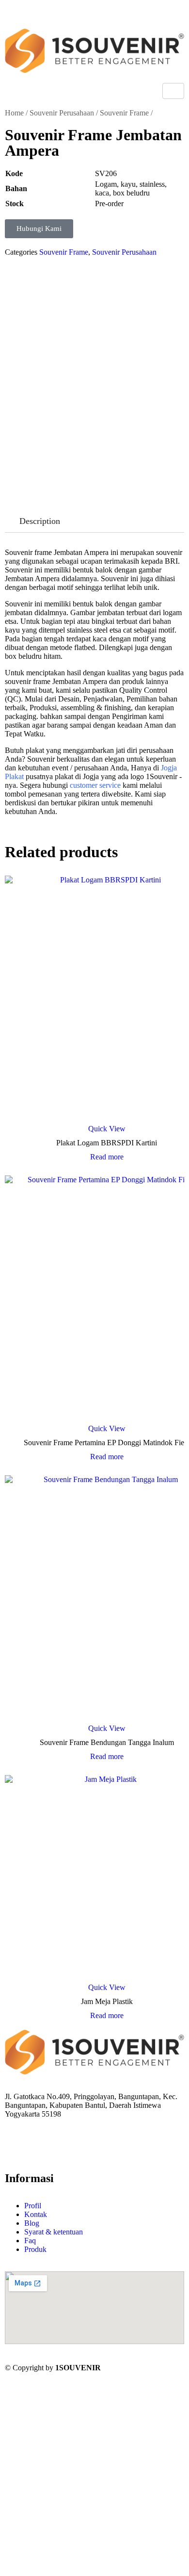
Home (14, 113)
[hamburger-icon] (173, 91)
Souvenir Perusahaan (62, 113)
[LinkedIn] (8, 2158)
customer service (95, 785)
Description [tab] (40, 521)
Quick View (107, 1129)
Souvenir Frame (124, 113)
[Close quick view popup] (4, 19)
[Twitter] (8, 2149)
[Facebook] (8, 2140)
